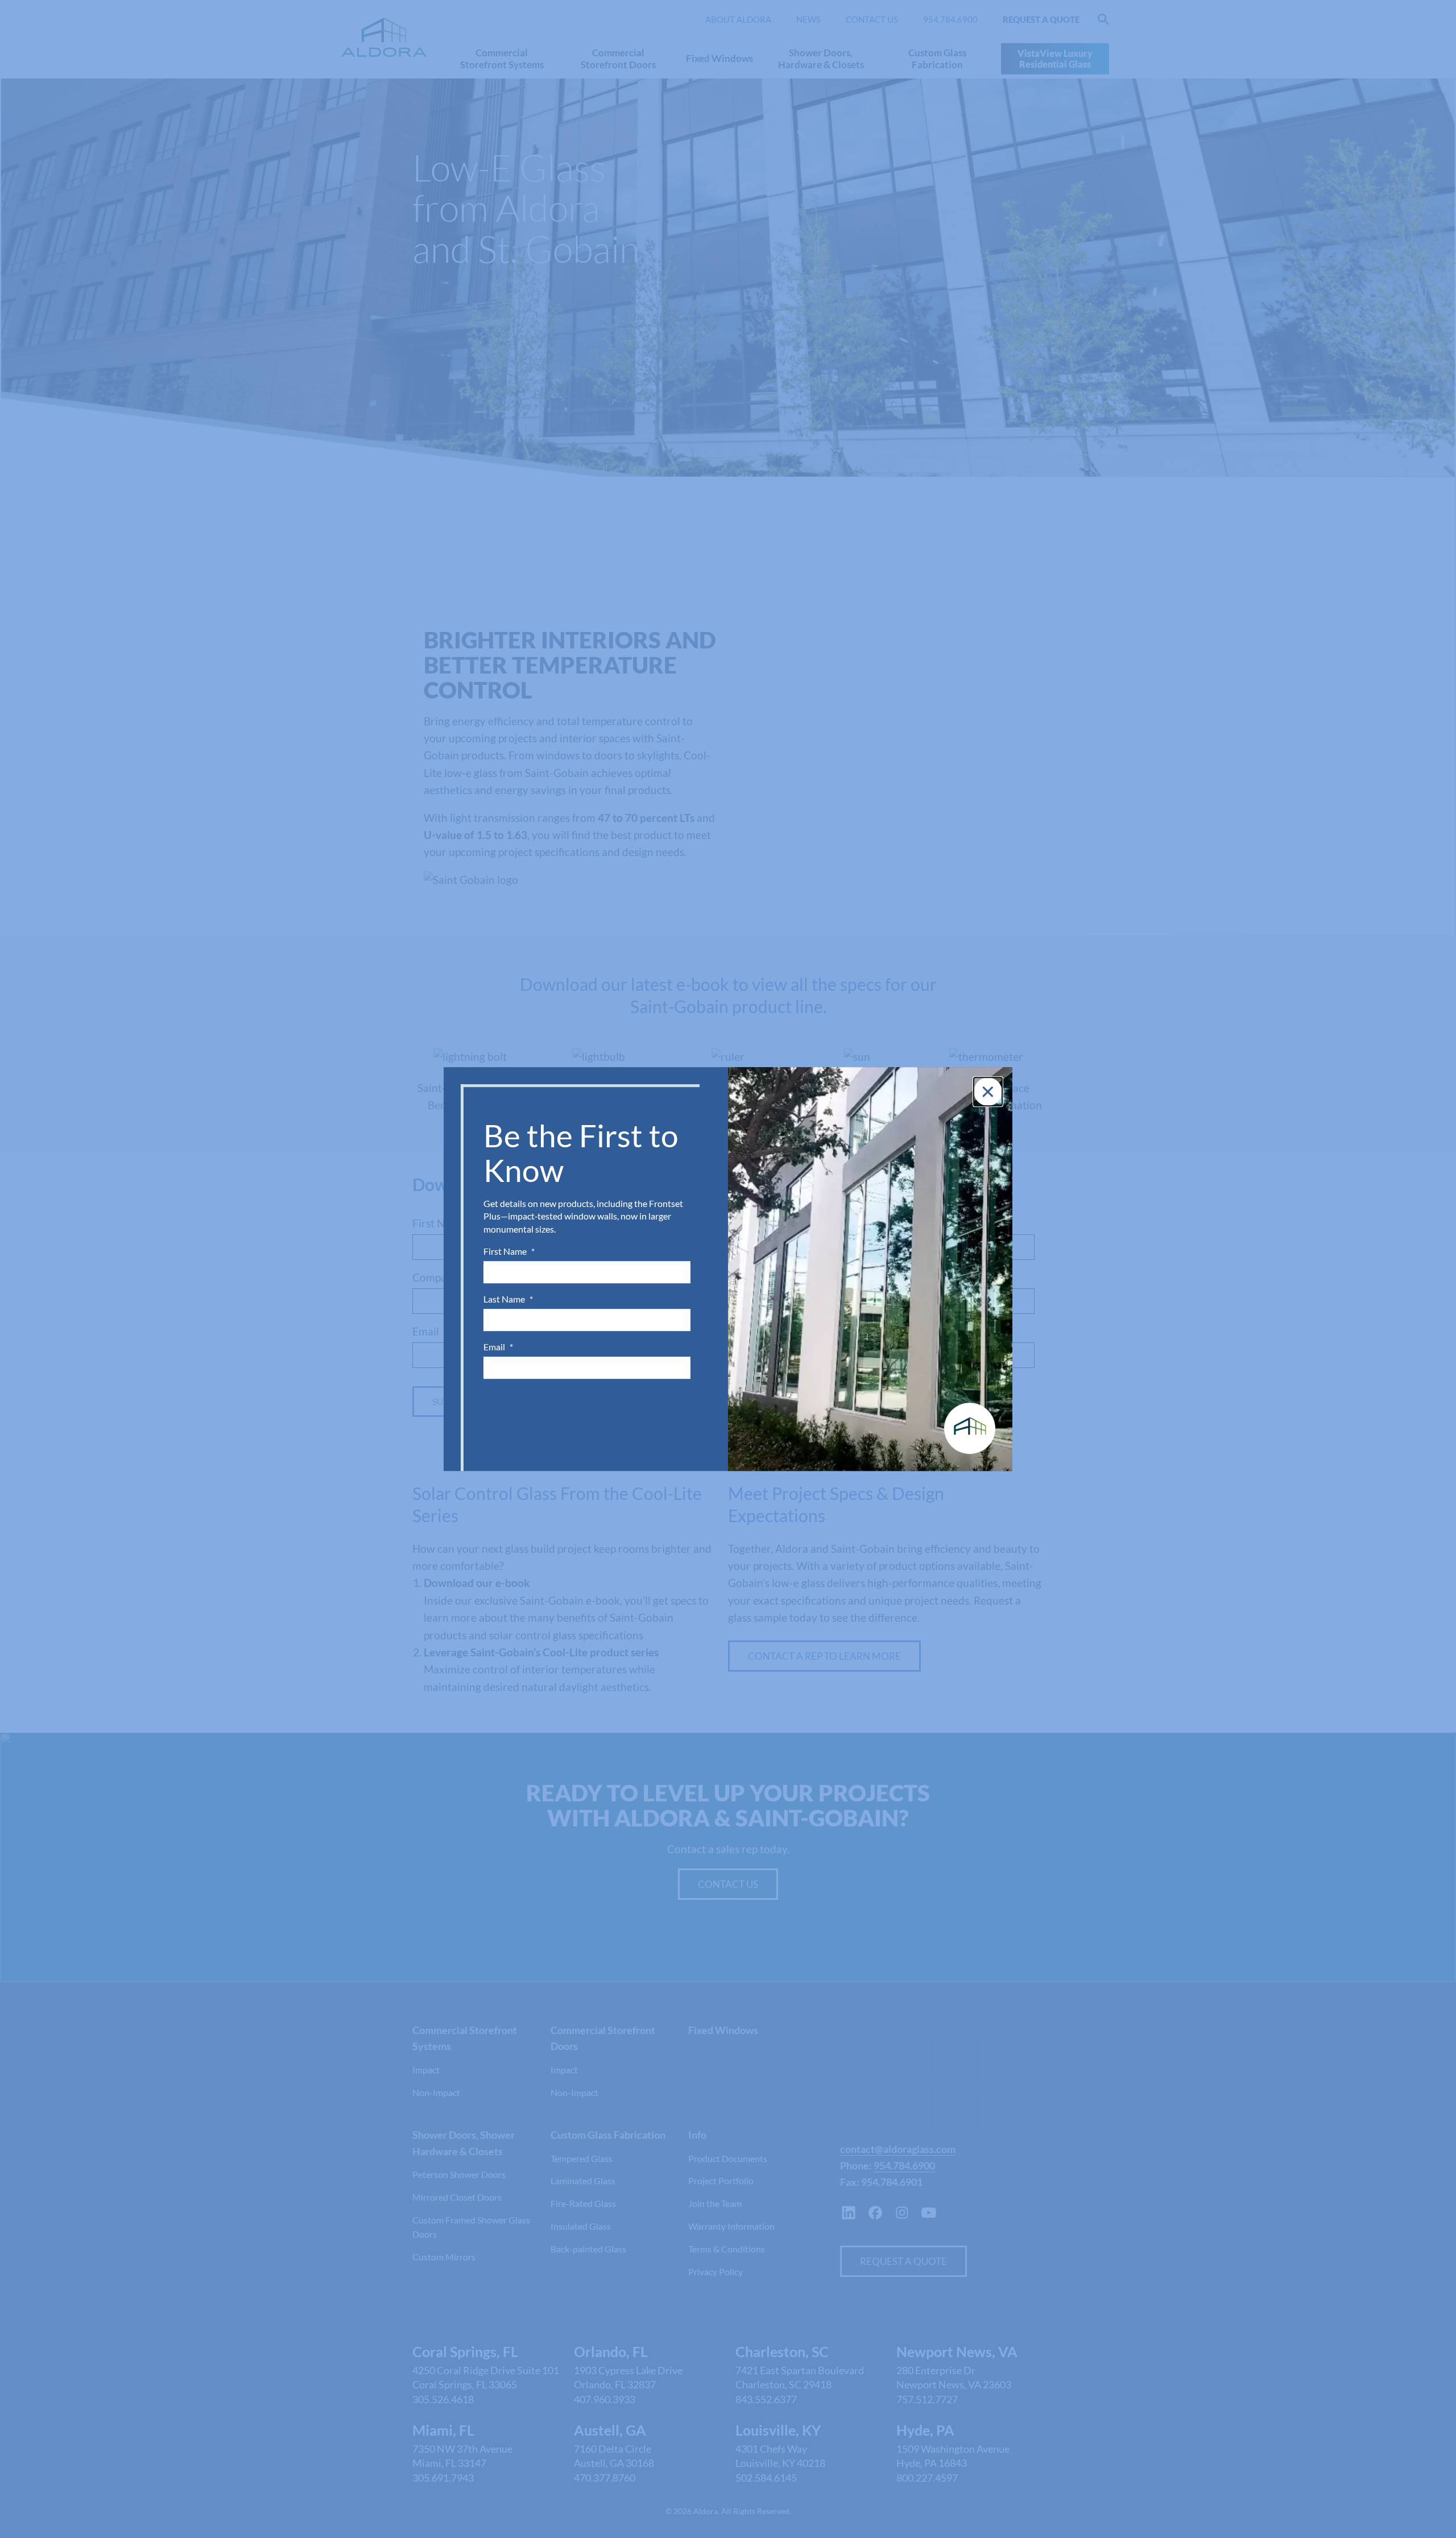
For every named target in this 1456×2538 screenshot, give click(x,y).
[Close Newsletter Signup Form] (988, 1092)
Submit (520, 1412)
